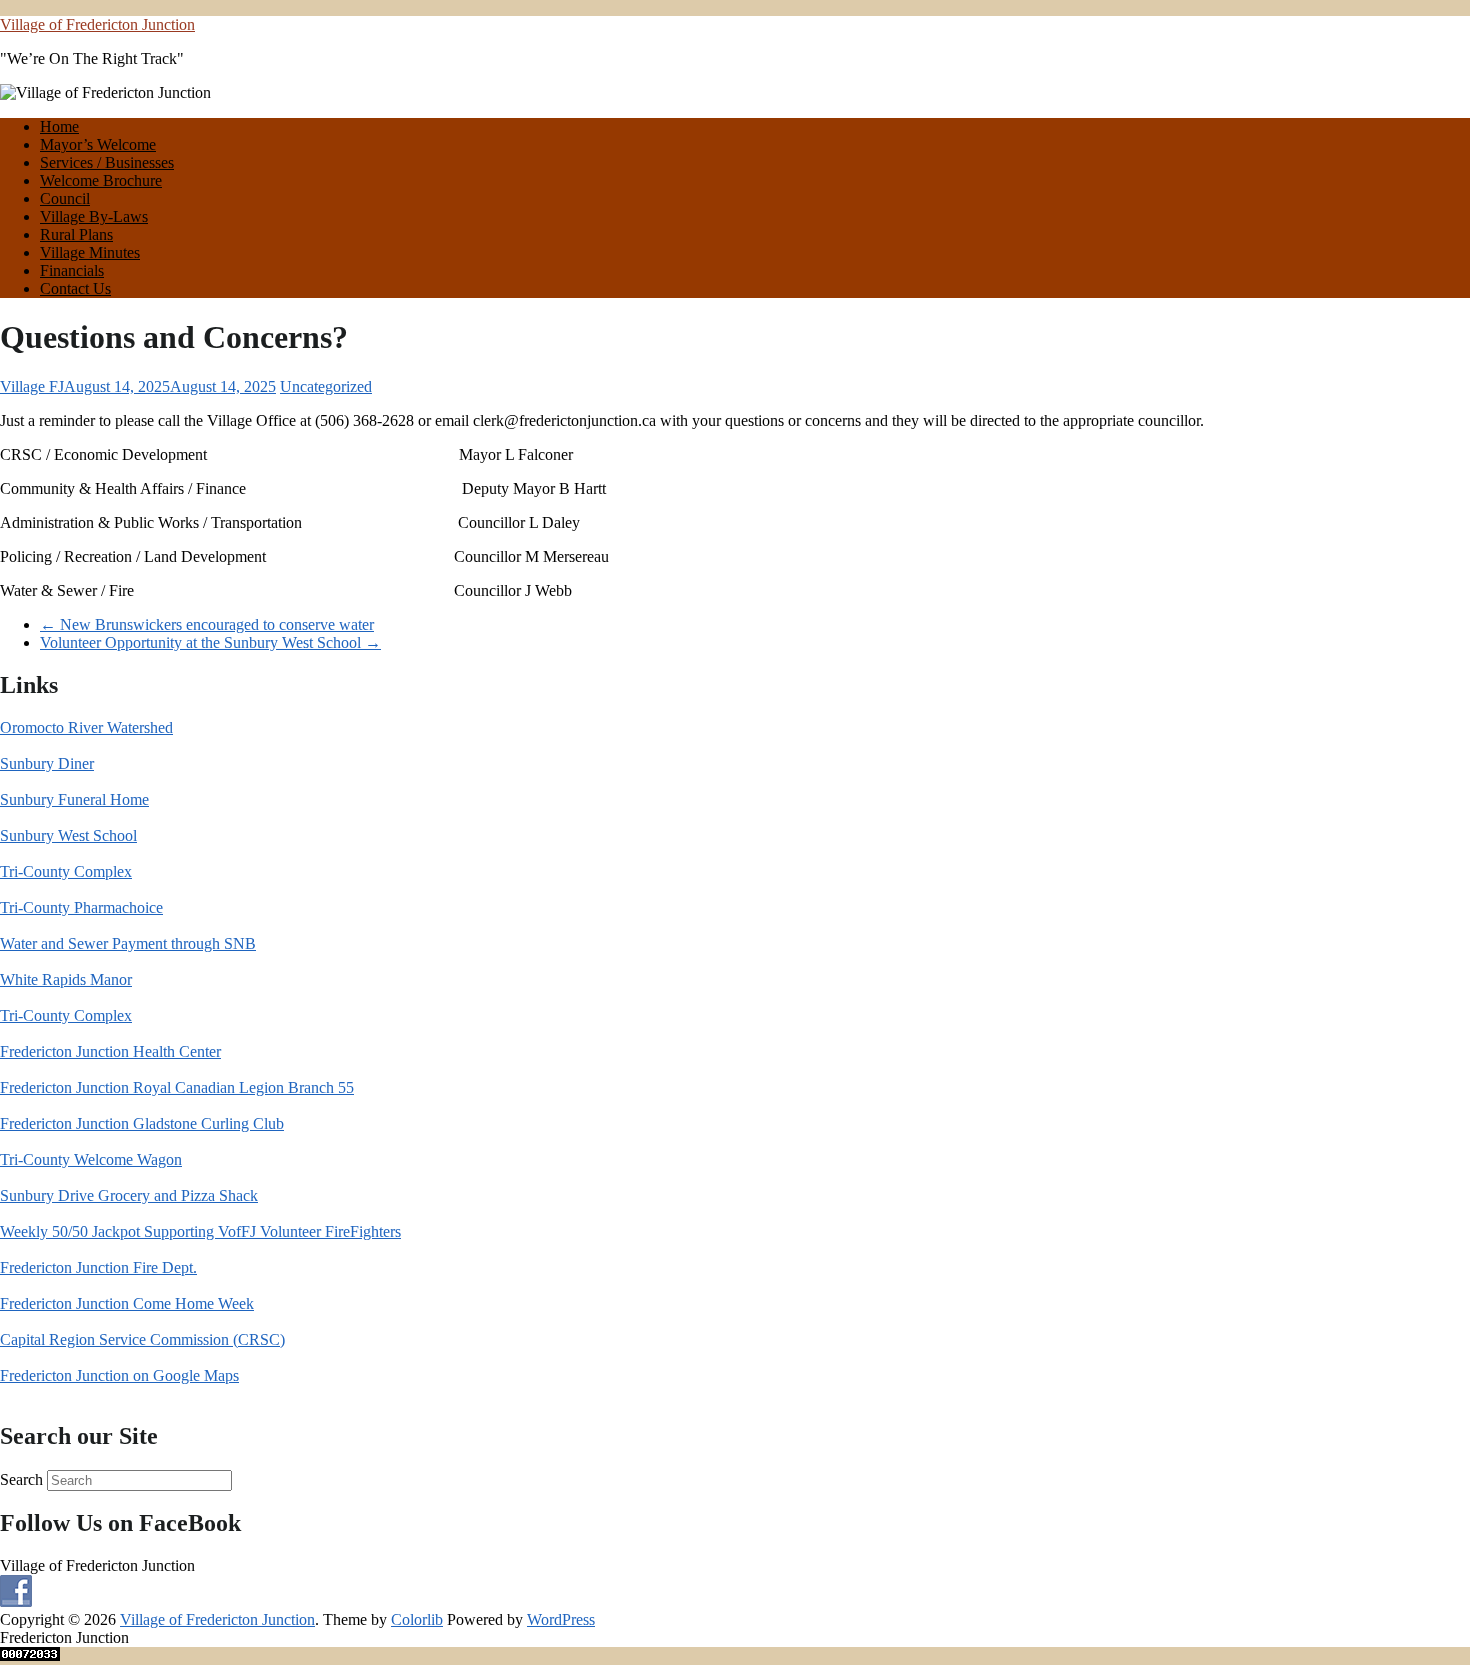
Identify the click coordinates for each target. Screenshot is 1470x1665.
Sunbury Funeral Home (74, 799)
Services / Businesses (107, 162)
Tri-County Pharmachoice (81, 907)
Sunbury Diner (47, 763)
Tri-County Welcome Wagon (91, 1159)
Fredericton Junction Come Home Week (127, 1303)
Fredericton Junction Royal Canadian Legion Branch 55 (177, 1087)
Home (59, 126)
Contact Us (75, 288)
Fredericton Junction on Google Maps (119, 1375)
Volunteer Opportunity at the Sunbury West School (210, 642)
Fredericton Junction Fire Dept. (98, 1267)
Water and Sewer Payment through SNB (128, 943)
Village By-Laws (94, 216)
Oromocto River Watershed (86, 727)
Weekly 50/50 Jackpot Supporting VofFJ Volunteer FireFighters (200, 1231)
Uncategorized (326, 386)
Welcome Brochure (101, 180)
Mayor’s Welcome (98, 144)
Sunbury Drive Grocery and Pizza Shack (129, 1195)
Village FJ (32, 386)
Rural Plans (76, 234)
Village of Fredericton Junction (97, 24)
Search (21, 1479)
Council (65, 198)
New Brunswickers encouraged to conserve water (207, 624)
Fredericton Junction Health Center (110, 1051)
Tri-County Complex (66, 871)
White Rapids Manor (66, 979)
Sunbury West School (68, 835)
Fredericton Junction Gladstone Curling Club (142, 1123)
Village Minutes (90, 252)
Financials (72, 270)
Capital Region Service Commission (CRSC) (142, 1339)
